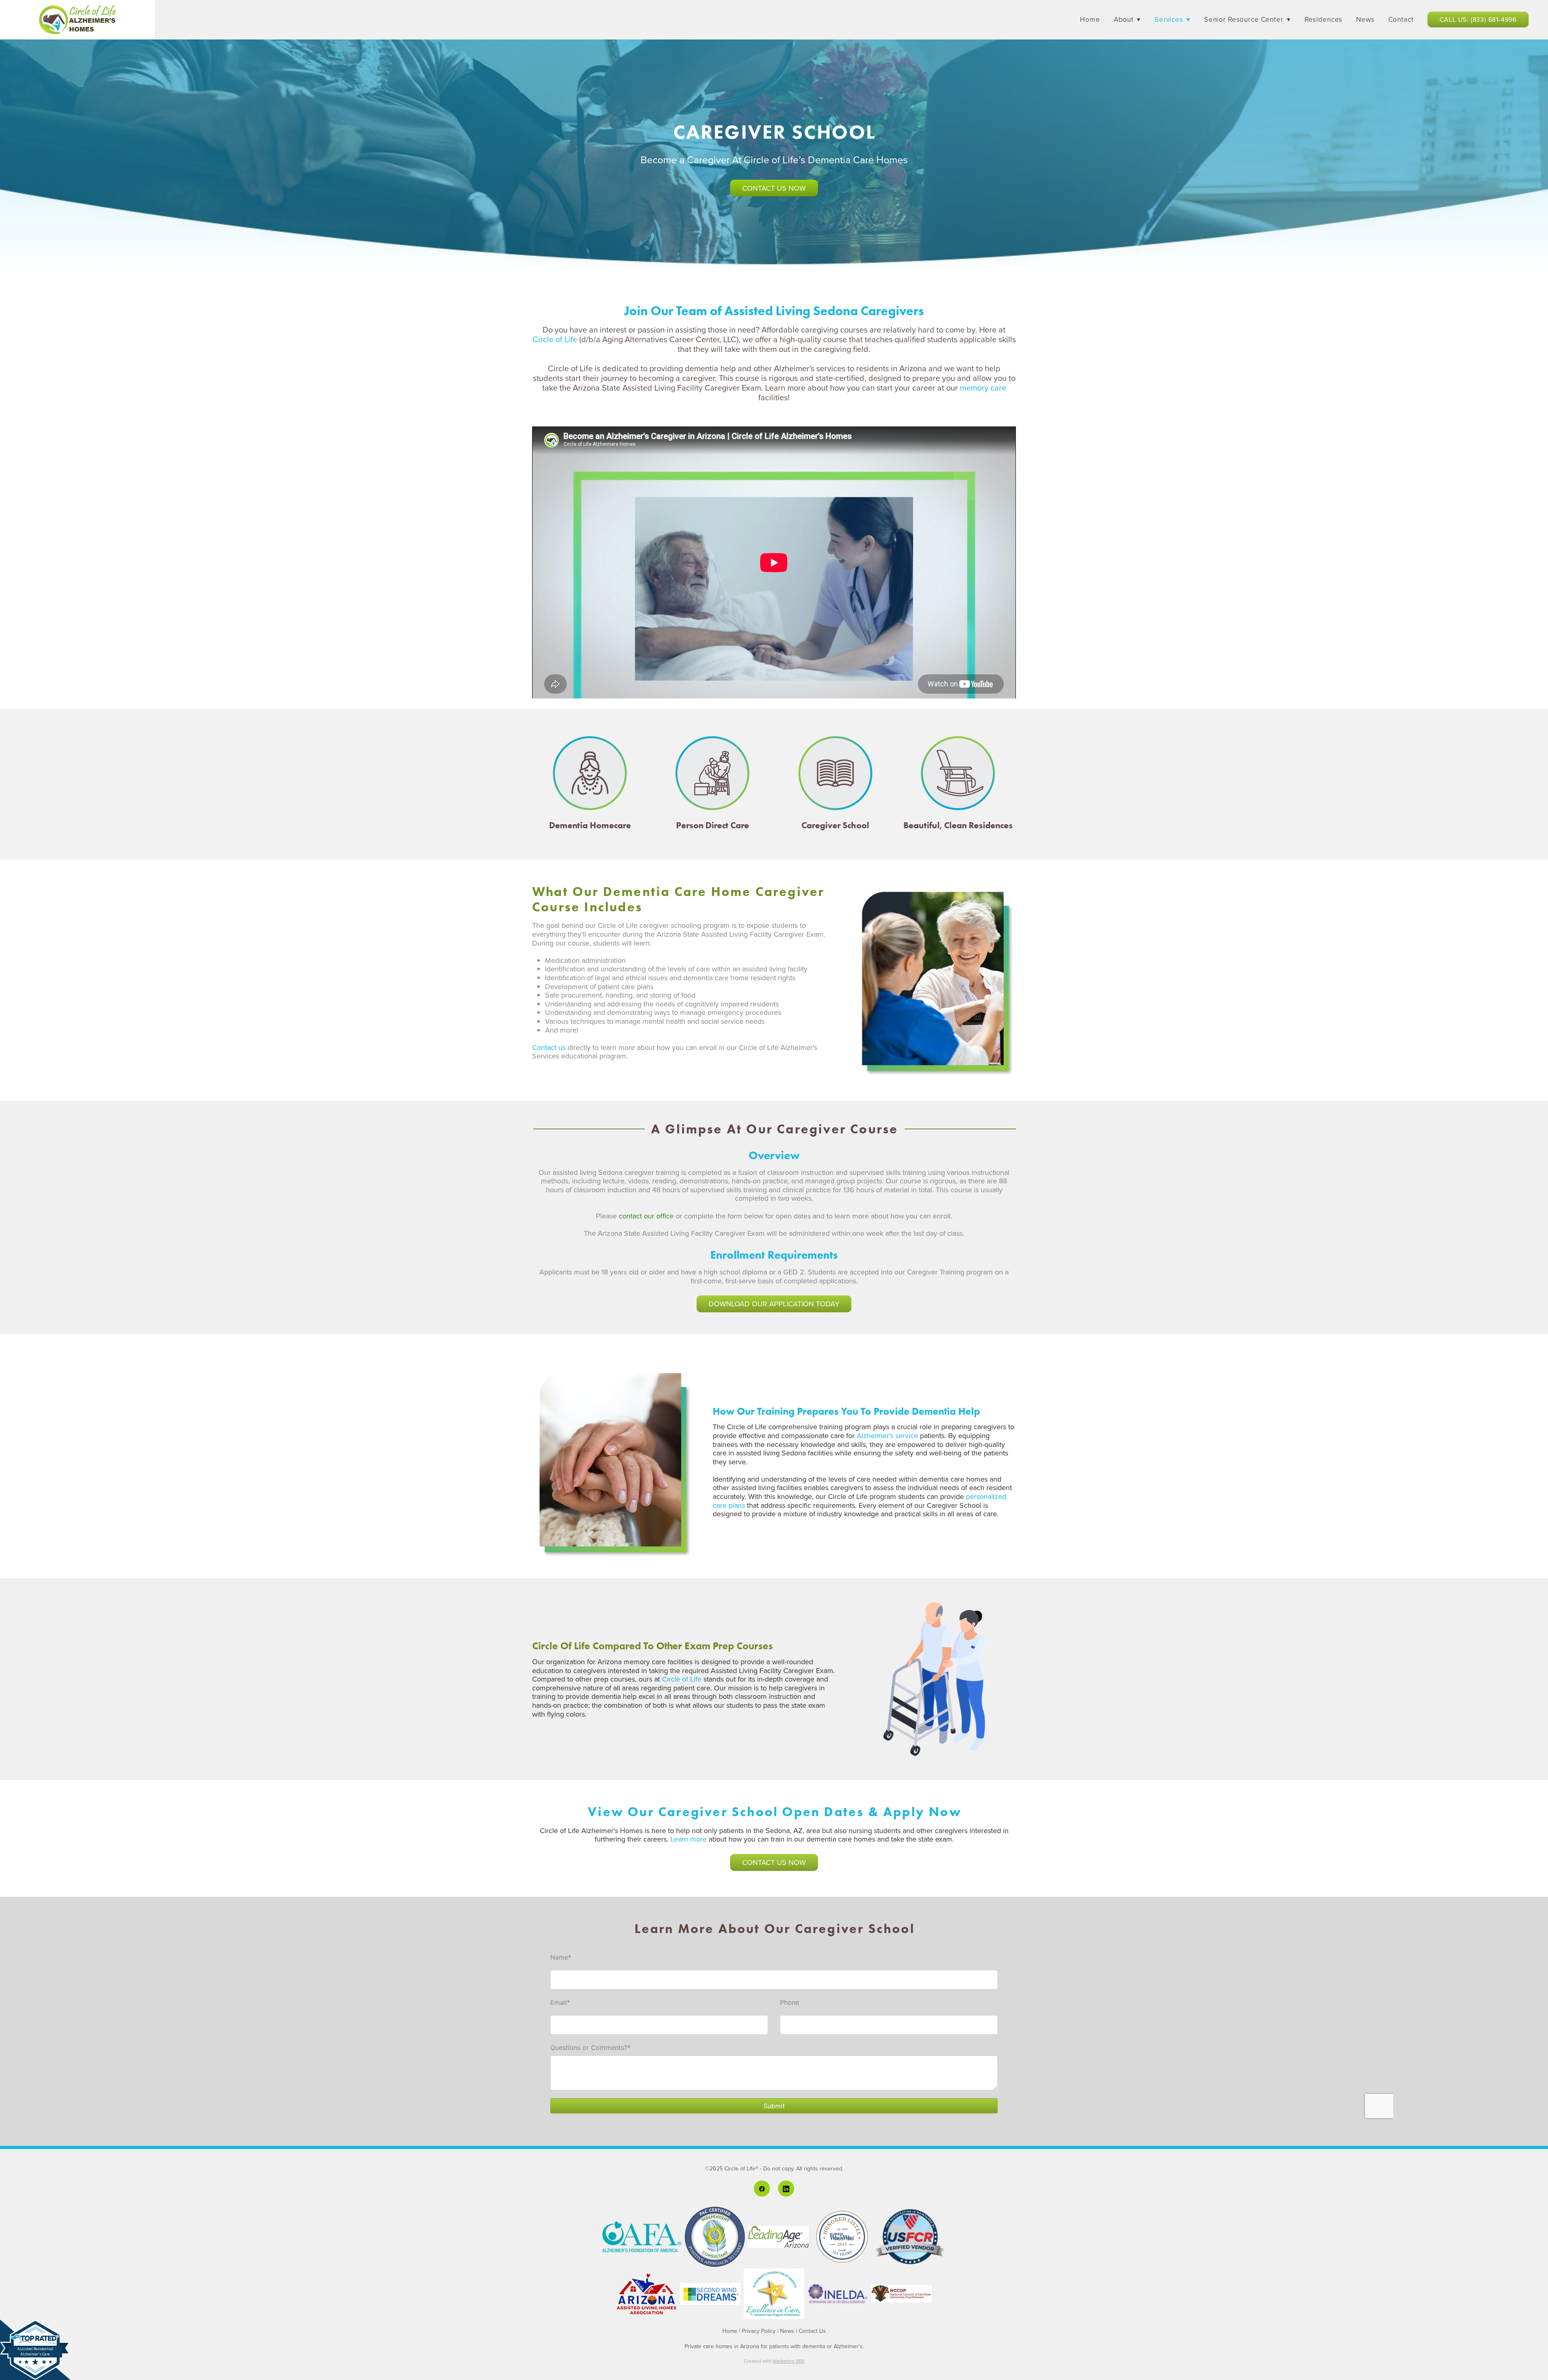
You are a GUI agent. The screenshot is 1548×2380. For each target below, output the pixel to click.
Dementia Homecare (590, 825)
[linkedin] (786, 2189)
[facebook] (762, 2189)
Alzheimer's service (887, 1435)
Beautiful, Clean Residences (958, 825)
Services (1172, 19)
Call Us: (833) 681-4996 (1478, 19)
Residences (1324, 19)
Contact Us (812, 2331)
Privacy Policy (759, 2331)
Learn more (689, 1839)
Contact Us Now (774, 188)
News (1365, 19)
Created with (774, 2361)
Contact (1401, 19)
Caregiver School (835, 825)
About (1127, 19)
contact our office (646, 1216)
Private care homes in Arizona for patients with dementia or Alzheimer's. (774, 2346)
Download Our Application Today (774, 1304)
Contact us (549, 1047)
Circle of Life (555, 339)
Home (1090, 19)
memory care (983, 388)
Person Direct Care (713, 825)
